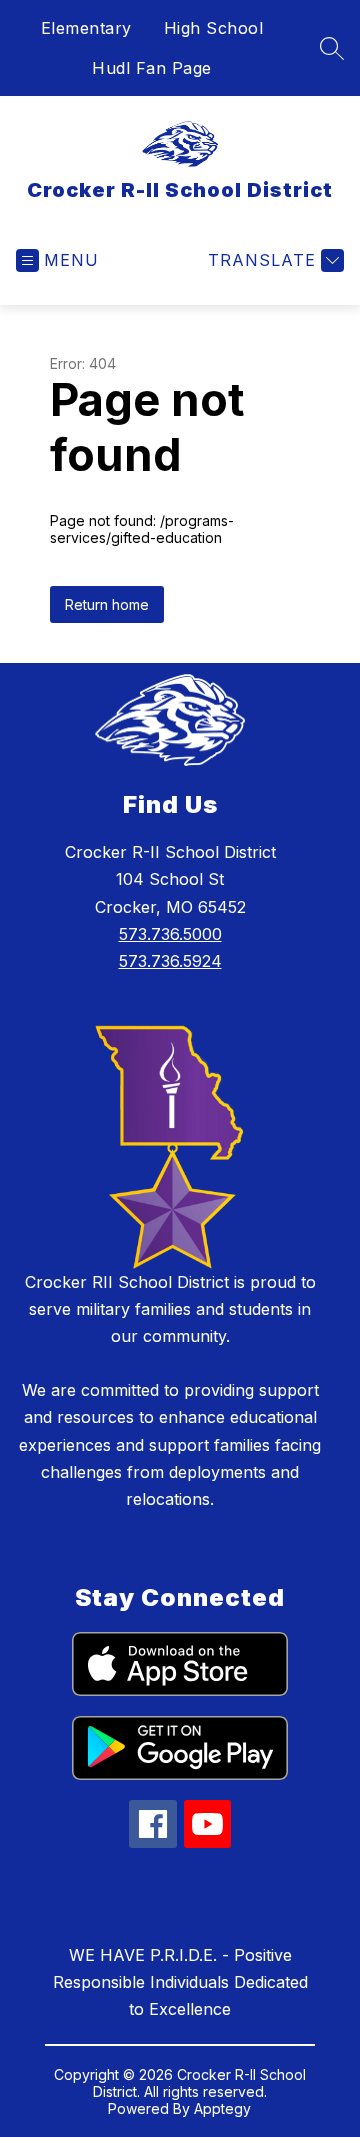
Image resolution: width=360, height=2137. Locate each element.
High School (214, 28)
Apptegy (222, 2108)
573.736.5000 (170, 934)
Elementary (86, 28)
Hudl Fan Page (152, 68)
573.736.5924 (170, 961)
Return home (107, 604)
